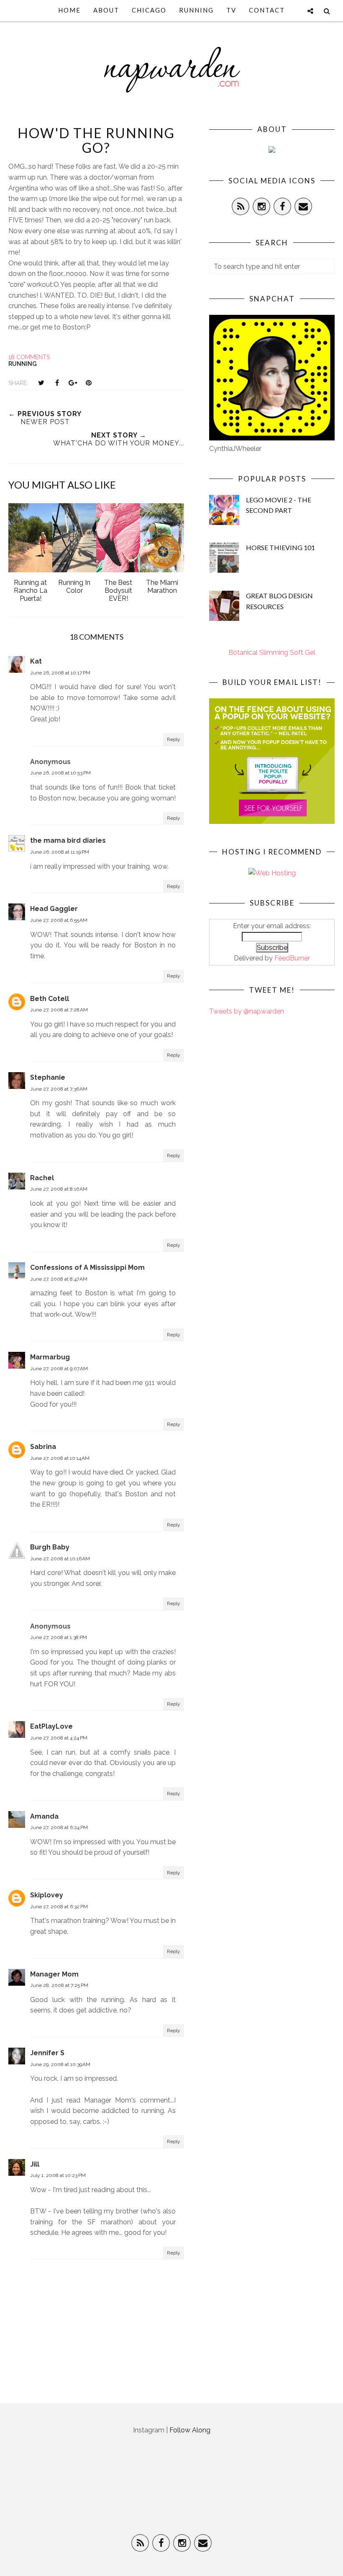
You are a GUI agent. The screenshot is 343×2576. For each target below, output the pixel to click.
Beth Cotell (50, 999)
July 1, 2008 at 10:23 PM (58, 2175)
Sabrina (43, 1447)
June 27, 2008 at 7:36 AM (59, 1089)
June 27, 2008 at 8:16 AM (59, 1189)
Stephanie (48, 1077)
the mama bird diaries (68, 840)
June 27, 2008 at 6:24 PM (59, 1827)
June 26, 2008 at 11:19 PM (60, 852)
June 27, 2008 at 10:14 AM (60, 1458)
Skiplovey (47, 1895)
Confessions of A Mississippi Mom (87, 1267)
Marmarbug (50, 1357)
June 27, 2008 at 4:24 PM (59, 1738)
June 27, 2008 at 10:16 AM (60, 1559)
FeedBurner (292, 958)
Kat (36, 661)
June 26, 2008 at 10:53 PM (60, 773)
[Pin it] (89, 383)
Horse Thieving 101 (280, 547)
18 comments (29, 357)
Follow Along (190, 2430)
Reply (174, 739)
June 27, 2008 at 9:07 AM (59, 1369)
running (23, 364)
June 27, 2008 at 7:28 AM (59, 1010)
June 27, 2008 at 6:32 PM (59, 1907)
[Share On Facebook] (57, 383)
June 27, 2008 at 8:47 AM (59, 1279)
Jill (35, 2164)
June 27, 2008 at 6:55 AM (59, 920)
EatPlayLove (51, 1726)
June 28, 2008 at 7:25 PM (59, 1985)
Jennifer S (47, 2053)
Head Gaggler (54, 909)
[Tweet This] (41, 383)
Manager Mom (54, 1974)
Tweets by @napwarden (247, 1011)
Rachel (42, 1178)
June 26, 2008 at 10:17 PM (60, 673)
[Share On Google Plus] (73, 383)
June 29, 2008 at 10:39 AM (60, 2064)
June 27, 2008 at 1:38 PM (59, 1637)
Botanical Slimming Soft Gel (272, 652)
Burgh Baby (50, 1547)
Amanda (44, 1816)
